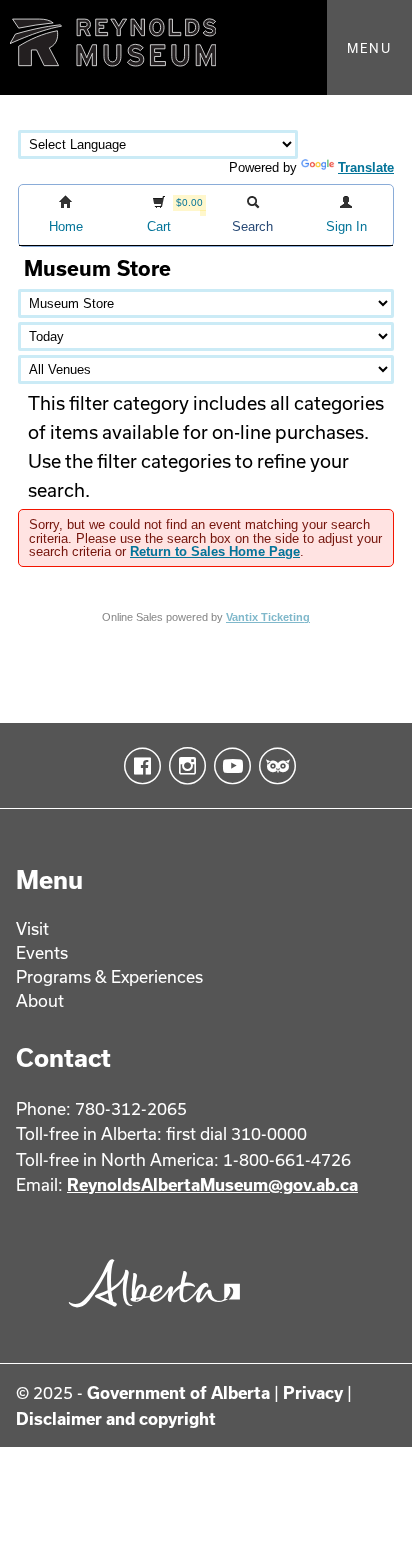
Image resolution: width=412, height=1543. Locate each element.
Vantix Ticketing (268, 617)
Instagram (183, 766)
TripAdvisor (273, 766)
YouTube (228, 766)
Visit (32, 928)
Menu (369, 48)
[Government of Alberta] (149, 1314)
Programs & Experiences (109, 976)
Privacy (313, 1392)
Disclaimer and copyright (116, 1418)
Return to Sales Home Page (215, 551)
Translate (366, 167)
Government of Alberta (178, 1392)
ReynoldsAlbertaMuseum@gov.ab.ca (212, 1184)
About (40, 1000)
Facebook (138, 766)
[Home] (206, 47)
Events (42, 952)
